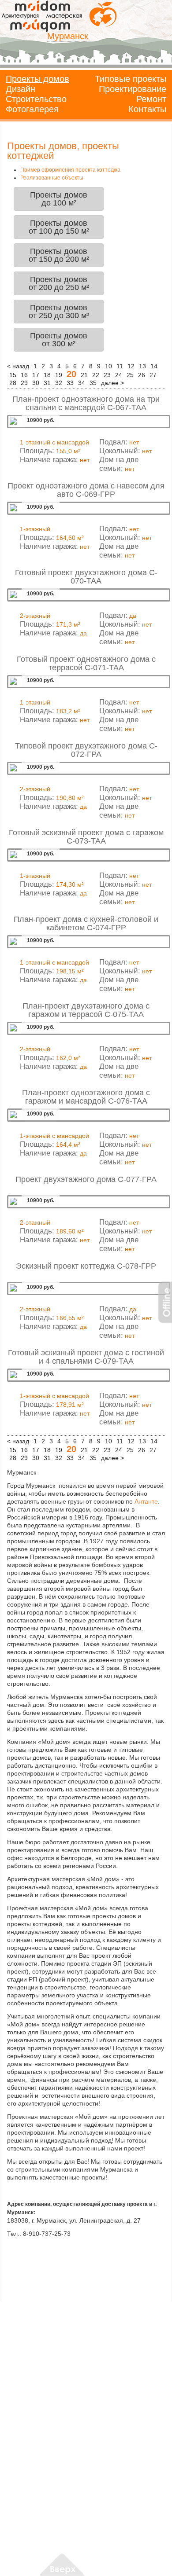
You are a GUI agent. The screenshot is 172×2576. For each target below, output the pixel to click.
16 (24, 375)
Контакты (147, 109)
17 (36, 375)
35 (93, 383)
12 (131, 366)
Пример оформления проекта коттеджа (70, 170)
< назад (18, 366)
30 (36, 383)
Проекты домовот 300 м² (59, 340)
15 (13, 375)
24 (119, 375)
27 (153, 375)
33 (70, 383)
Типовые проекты (131, 79)
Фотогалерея (32, 109)
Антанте (146, 1501)
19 (59, 375)
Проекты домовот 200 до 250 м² (59, 283)
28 (13, 383)
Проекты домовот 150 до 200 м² (59, 255)
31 (47, 383)
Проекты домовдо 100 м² (59, 199)
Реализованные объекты (52, 178)
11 (120, 366)
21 (84, 375)
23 (107, 375)
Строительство (36, 99)
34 (82, 383)
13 (142, 366)
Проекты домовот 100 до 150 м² (59, 227)
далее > (112, 383)
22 (96, 375)
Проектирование (133, 89)
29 (24, 383)
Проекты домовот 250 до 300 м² (59, 312)
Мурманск (68, 36)
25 (130, 375)
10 (108, 366)
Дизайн (21, 89)
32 (59, 383)
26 (142, 375)
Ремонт (151, 99)
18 (47, 375)
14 (154, 366)
